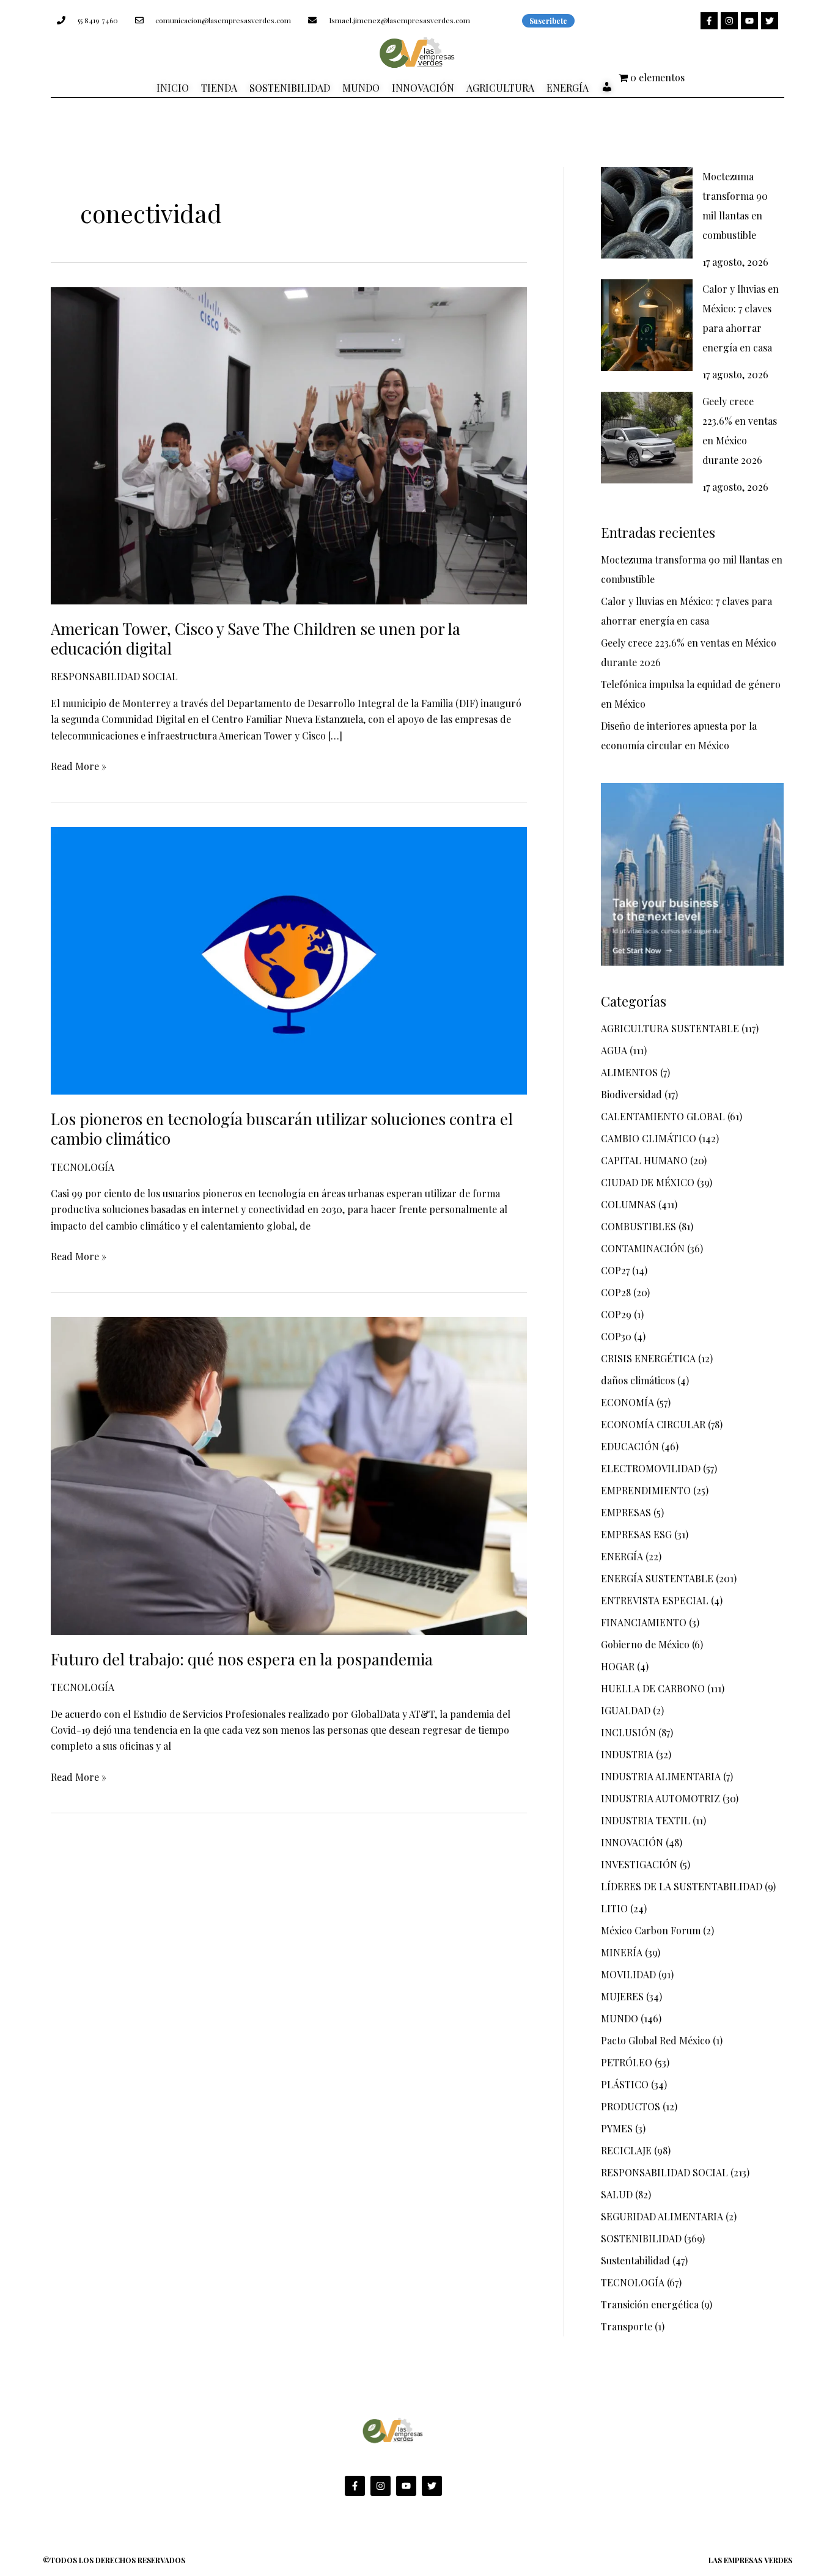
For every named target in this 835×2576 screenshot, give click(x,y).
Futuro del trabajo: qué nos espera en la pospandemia (242, 1659)
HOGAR (618, 1666)
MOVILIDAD (628, 1974)
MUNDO (620, 2018)
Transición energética (650, 2304)
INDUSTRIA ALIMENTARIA (661, 1776)
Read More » (79, 765)
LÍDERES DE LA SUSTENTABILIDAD (682, 1886)
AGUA (614, 1050)
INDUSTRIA (627, 1754)
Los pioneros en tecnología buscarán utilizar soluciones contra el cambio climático (282, 1128)
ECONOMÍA (627, 1402)
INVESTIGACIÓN (639, 1864)
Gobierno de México (645, 1644)
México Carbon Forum (651, 1930)
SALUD (617, 2194)
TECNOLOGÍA (83, 1167)
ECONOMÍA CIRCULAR (653, 1424)
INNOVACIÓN (632, 1842)
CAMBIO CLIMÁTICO (649, 1138)
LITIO (614, 1908)
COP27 (615, 1270)
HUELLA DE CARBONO (653, 1688)
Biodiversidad (631, 1094)
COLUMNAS (628, 1204)
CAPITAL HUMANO (644, 1160)
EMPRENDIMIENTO (646, 1490)
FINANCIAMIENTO (644, 1622)
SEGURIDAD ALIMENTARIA (662, 2216)
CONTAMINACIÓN (643, 1248)
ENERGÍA (622, 1556)
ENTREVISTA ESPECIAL (655, 1600)
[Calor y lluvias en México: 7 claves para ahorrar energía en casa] (647, 325)
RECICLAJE (626, 2150)
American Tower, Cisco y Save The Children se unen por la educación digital (256, 638)
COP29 (616, 1314)
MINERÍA (622, 1952)
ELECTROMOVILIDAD (651, 1468)
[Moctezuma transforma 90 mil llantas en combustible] (647, 213)
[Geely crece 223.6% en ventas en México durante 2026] (647, 438)
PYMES (617, 2128)
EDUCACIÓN (630, 1446)
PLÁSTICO (625, 2084)
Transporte (627, 2326)
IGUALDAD (626, 1710)
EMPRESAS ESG (636, 1534)
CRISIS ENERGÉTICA (648, 1358)
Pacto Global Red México (656, 2040)
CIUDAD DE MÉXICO (648, 1182)
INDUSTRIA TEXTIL (646, 1820)
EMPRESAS (626, 1512)
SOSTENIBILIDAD (641, 2238)
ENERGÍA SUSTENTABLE (657, 1578)
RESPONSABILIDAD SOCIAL (114, 676)
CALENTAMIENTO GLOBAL (663, 1116)
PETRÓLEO (627, 2062)
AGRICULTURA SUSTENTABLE (670, 1028)
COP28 (616, 1292)
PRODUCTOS (631, 2106)
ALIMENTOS (629, 1072)
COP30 (616, 1336)
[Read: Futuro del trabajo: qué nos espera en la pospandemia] (289, 1474)
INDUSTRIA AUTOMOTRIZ (660, 1798)
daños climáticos (638, 1380)
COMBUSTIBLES (638, 1226)
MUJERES (622, 1996)
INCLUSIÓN (628, 1732)
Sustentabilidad (635, 2260)
